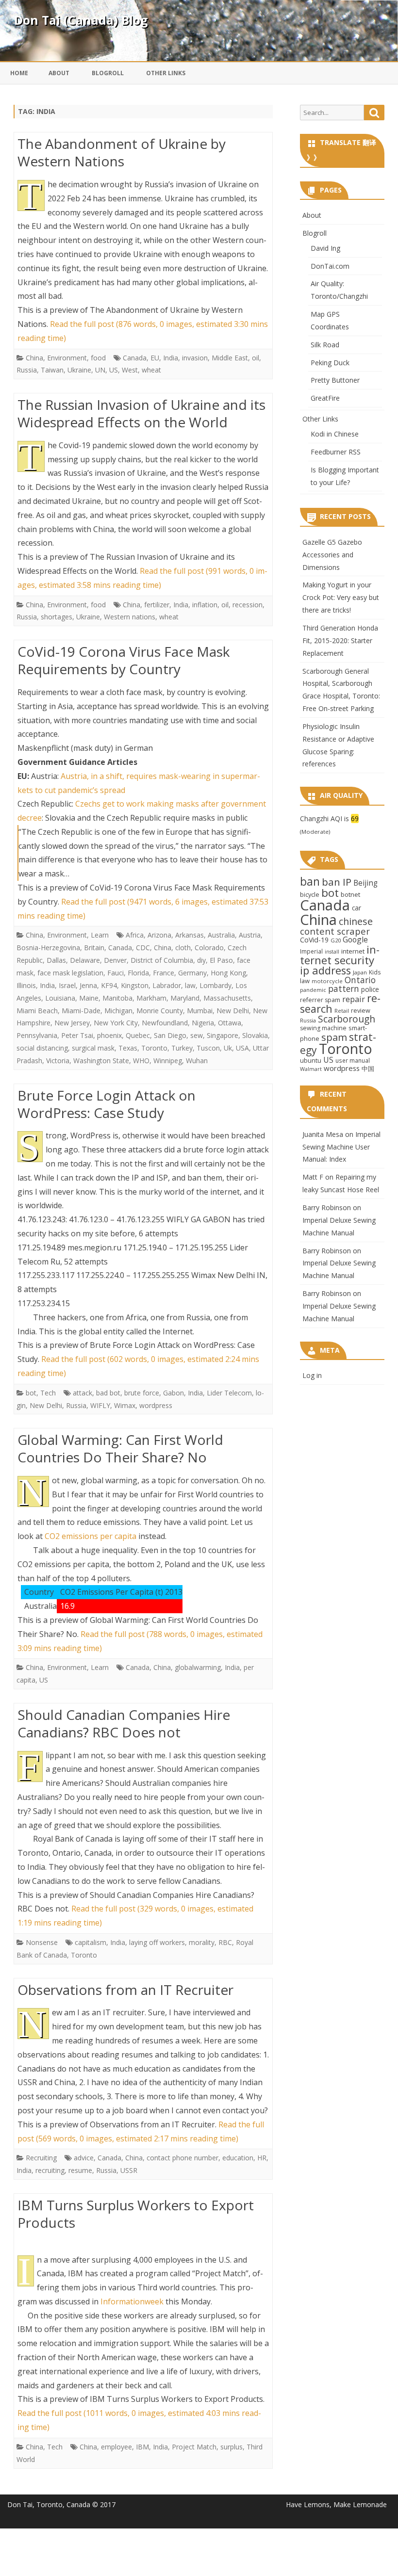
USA (242, 1048)
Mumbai (200, 1011)
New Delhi (233, 1011)
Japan (360, 972)
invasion (195, 358)
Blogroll (108, 73)
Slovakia (255, 1035)
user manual (353, 1060)
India (171, 358)
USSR (129, 2170)
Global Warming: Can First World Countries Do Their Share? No (120, 1448)
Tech (48, 1393)
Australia (221, 935)
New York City (116, 1023)
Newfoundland (165, 1023)
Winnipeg (168, 1061)
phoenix (109, 1035)
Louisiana (60, 998)
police (370, 989)
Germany (192, 973)
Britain (94, 948)
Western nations (130, 617)
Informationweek (132, 2301)
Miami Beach (37, 1011)
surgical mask (93, 1048)
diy (201, 960)
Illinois (26, 985)
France (164, 973)
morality (202, 1942)
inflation (205, 605)
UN (100, 370)
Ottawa (230, 1023)
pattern (344, 988)
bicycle (310, 894)
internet (353, 951)
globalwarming (198, 1667)
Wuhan (197, 1061)
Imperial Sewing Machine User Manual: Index (341, 1147)
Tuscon (208, 1048)
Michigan (118, 1011)
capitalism (91, 1942)
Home (19, 73)
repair (354, 999)
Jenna (88, 985)
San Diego (170, 1035)
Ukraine (79, 370)
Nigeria (203, 1023)
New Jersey (72, 1023)
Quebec (138, 1035)
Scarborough (347, 1019)
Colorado (209, 948)
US (114, 370)
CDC (143, 948)
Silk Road (325, 345)
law (190, 985)
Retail (342, 1011)
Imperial (311, 951)
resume (80, 2170)
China (34, 358)
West (130, 370)
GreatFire (325, 398)
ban (310, 882)
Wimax (125, 1405)
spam (334, 1037)
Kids (375, 972)
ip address (325, 970)
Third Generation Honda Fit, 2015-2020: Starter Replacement (340, 640)
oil (256, 358)
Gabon (174, 1393)
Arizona (159, 935)
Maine (89, 998)
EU (155, 358)
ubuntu (311, 1060)
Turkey (182, 1048)
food (98, 358)
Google (355, 940)
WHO (141, 1061)
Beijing (365, 883)
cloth (183, 948)
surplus (232, 2447)
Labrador (167, 985)
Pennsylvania (37, 1035)
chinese (356, 921)
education (238, 2158)
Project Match (194, 2447)
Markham (151, 998)
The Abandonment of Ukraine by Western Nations (122, 152)
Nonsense (42, 1942)
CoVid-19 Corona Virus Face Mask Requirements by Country (124, 660)
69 (355, 818)
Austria (250, 935)
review (361, 1010)
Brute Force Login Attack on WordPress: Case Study (107, 1104)
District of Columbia (162, 960)
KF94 (109, 985)
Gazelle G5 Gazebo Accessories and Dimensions (332, 555)
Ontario (360, 980)
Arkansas (190, 935)
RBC (225, 1942)
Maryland (185, 998)
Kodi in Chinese (335, 434)
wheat (151, 370)
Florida (138, 973)
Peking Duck (330, 363)
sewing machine (323, 1028)
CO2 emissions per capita (91, 1536)
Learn (100, 935)
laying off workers (157, 1942)
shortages (57, 617)
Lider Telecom (229, 1393)
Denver (115, 960)
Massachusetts (227, 998)
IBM (142, 2447)
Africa (135, 935)
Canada (135, 358)
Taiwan (52, 370)
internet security (340, 955)
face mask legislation (70, 973)
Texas (128, 1048)
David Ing (325, 248)
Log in (312, 1375)
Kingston (135, 985)
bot (31, 1393)
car (357, 908)
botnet (350, 894)
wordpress (156, 1405)
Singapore (223, 1035)
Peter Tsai (77, 1035)
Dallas (56, 960)
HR (262, 2158)
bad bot (108, 1393)
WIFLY (100, 1405)
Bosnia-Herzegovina (48, 948)
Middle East (230, 358)
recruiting (50, 2170)
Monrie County (160, 1011)
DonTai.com (330, 266)
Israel (67, 985)
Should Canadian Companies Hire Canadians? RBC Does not (124, 1723)
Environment (67, 358)
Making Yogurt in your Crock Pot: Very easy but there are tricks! (341, 597)
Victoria (58, 1061)
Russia (27, 370)
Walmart (311, 1069)
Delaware (85, 960)
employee (116, 2447)
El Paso (221, 960)
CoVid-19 (314, 940)
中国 (368, 1069)
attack (83, 1393)
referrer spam (320, 1000)
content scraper (335, 931)
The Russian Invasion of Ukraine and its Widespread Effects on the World (141, 413)
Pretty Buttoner (335, 380)
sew (197, 1035)
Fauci (116, 973)
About (59, 73)
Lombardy (216, 985)
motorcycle (327, 981)
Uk (228, 1048)
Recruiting (41, 2158)
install (332, 952)
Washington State (101, 1061)
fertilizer (157, 605)
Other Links (166, 73)
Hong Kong (228, 973)
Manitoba (117, 998)
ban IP (337, 882)
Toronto (154, 1048)
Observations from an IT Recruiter (125, 1990)
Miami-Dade (81, 1011)
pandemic (313, 990)
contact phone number (182, 2158)
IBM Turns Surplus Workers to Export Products (136, 2214)
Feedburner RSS (336, 452)
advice (84, 2158)
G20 (336, 940)
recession (248, 605)
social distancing (42, 1048)
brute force (142, 1393)
